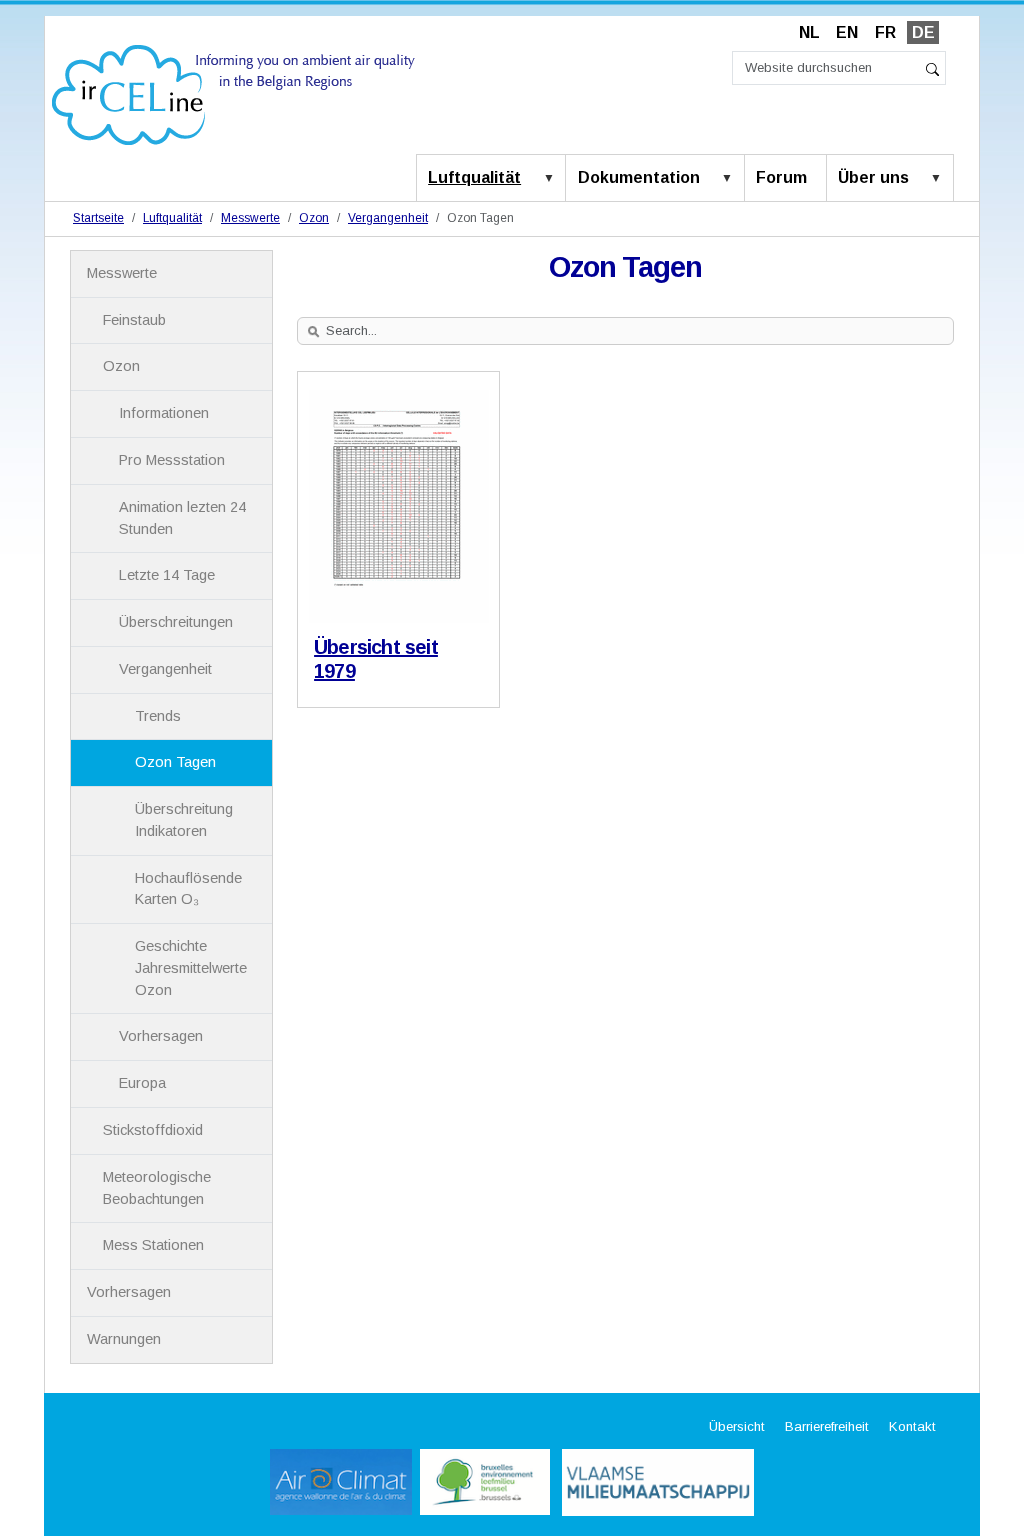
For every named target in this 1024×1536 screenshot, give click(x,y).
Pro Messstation (172, 460)
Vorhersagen (161, 1036)
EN (847, 32)
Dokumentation (639, 177)
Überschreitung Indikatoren (184, 820)
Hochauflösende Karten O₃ (188, 889)
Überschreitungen (176, 622)
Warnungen (124, 1339)
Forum (781, 177)
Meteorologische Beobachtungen (157, 1188)
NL (809, 32)
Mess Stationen (153, 1245)
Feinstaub (134, 320)
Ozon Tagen (175, 762)
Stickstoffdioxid (153, 1130)
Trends (158, 716)
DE (923, 32)
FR (885, 32)
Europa (142, 1083)
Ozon (314, 218)
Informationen (164, 413)
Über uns (873, 177)
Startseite (98, 218)
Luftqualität (474, 177)
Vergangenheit (388, 218)
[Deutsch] (233, 93)
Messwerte (250, 218)
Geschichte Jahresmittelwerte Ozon (191, 968)
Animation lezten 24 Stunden (182, 518)
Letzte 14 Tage (167, 575)
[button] (553, 179)
